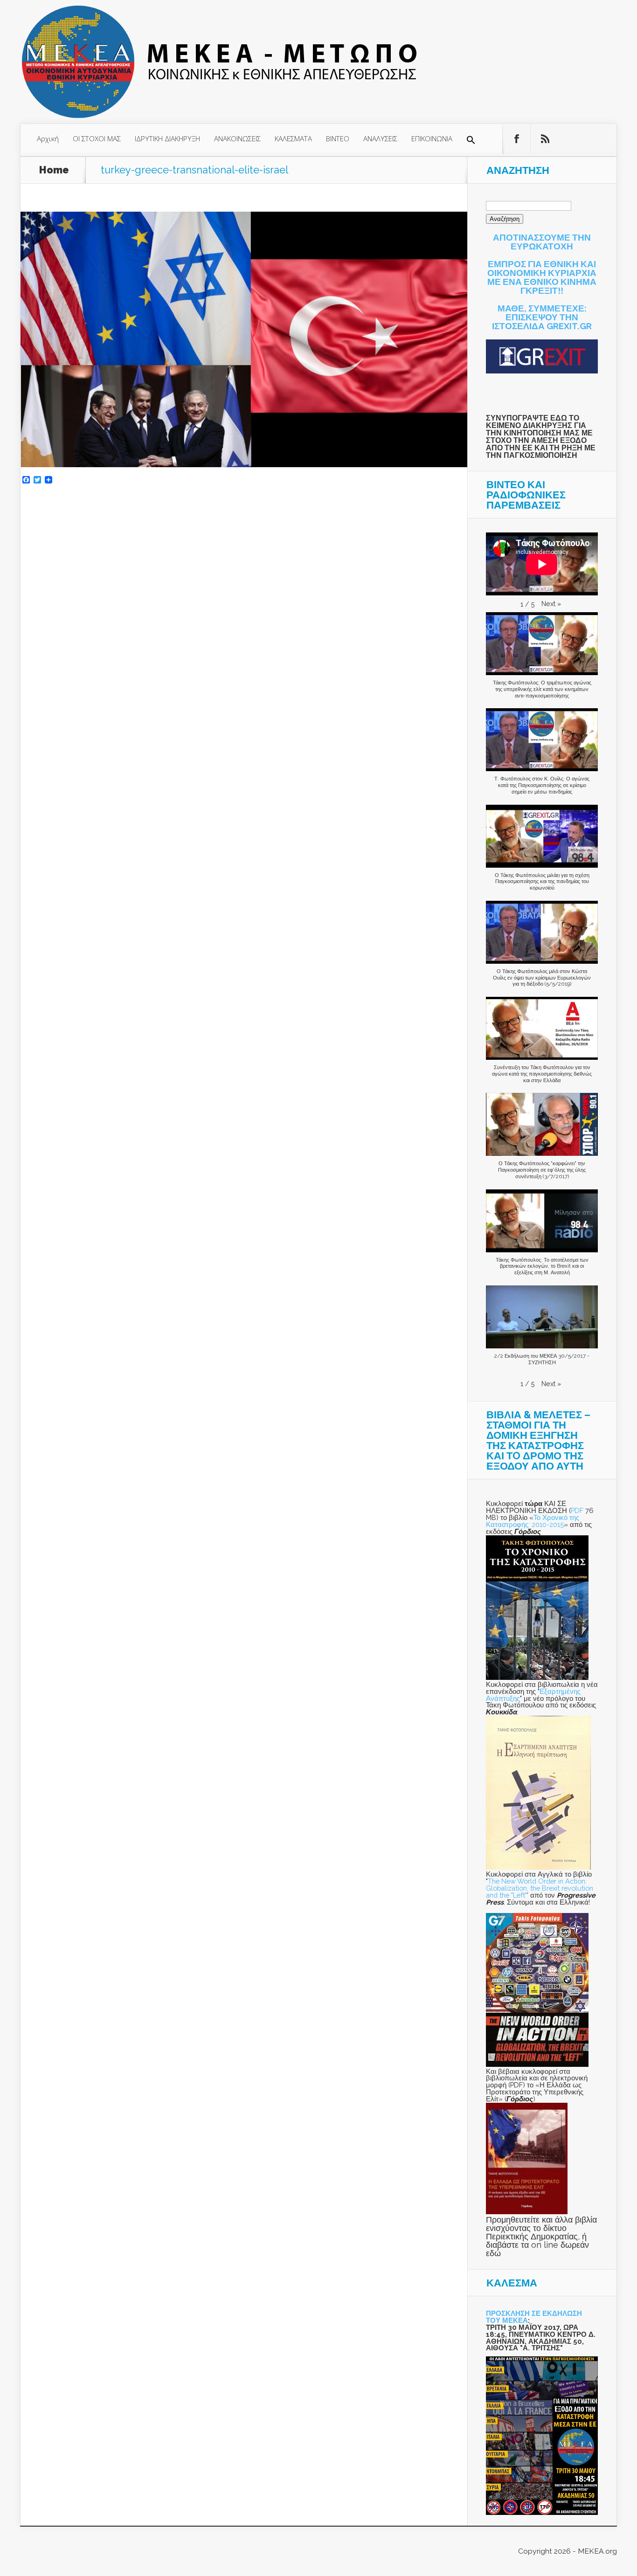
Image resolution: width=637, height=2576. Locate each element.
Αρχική (48, 138)
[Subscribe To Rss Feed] (545, 139)
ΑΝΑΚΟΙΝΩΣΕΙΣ (237, 138)
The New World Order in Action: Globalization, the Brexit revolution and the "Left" (540, 1888)
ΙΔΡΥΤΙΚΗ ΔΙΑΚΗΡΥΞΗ (167, 138)
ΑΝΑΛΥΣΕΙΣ (380, 138)
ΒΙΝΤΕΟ (338, 138)
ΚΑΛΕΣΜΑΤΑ (293, 138)
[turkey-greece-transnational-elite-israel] (244, 465)
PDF (577, 1510)
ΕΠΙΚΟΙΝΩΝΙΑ (432, 138)
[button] (471, 140)
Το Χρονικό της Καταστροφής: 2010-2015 (533, 1521)
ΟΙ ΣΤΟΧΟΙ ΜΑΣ (97, 138)
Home (54, 170)
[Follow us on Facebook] (517, 139)
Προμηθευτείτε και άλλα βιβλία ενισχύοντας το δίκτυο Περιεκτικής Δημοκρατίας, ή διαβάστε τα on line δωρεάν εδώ (541, 2236)
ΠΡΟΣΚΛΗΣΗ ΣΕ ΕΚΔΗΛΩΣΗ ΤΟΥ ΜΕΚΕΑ (534, 2317)
